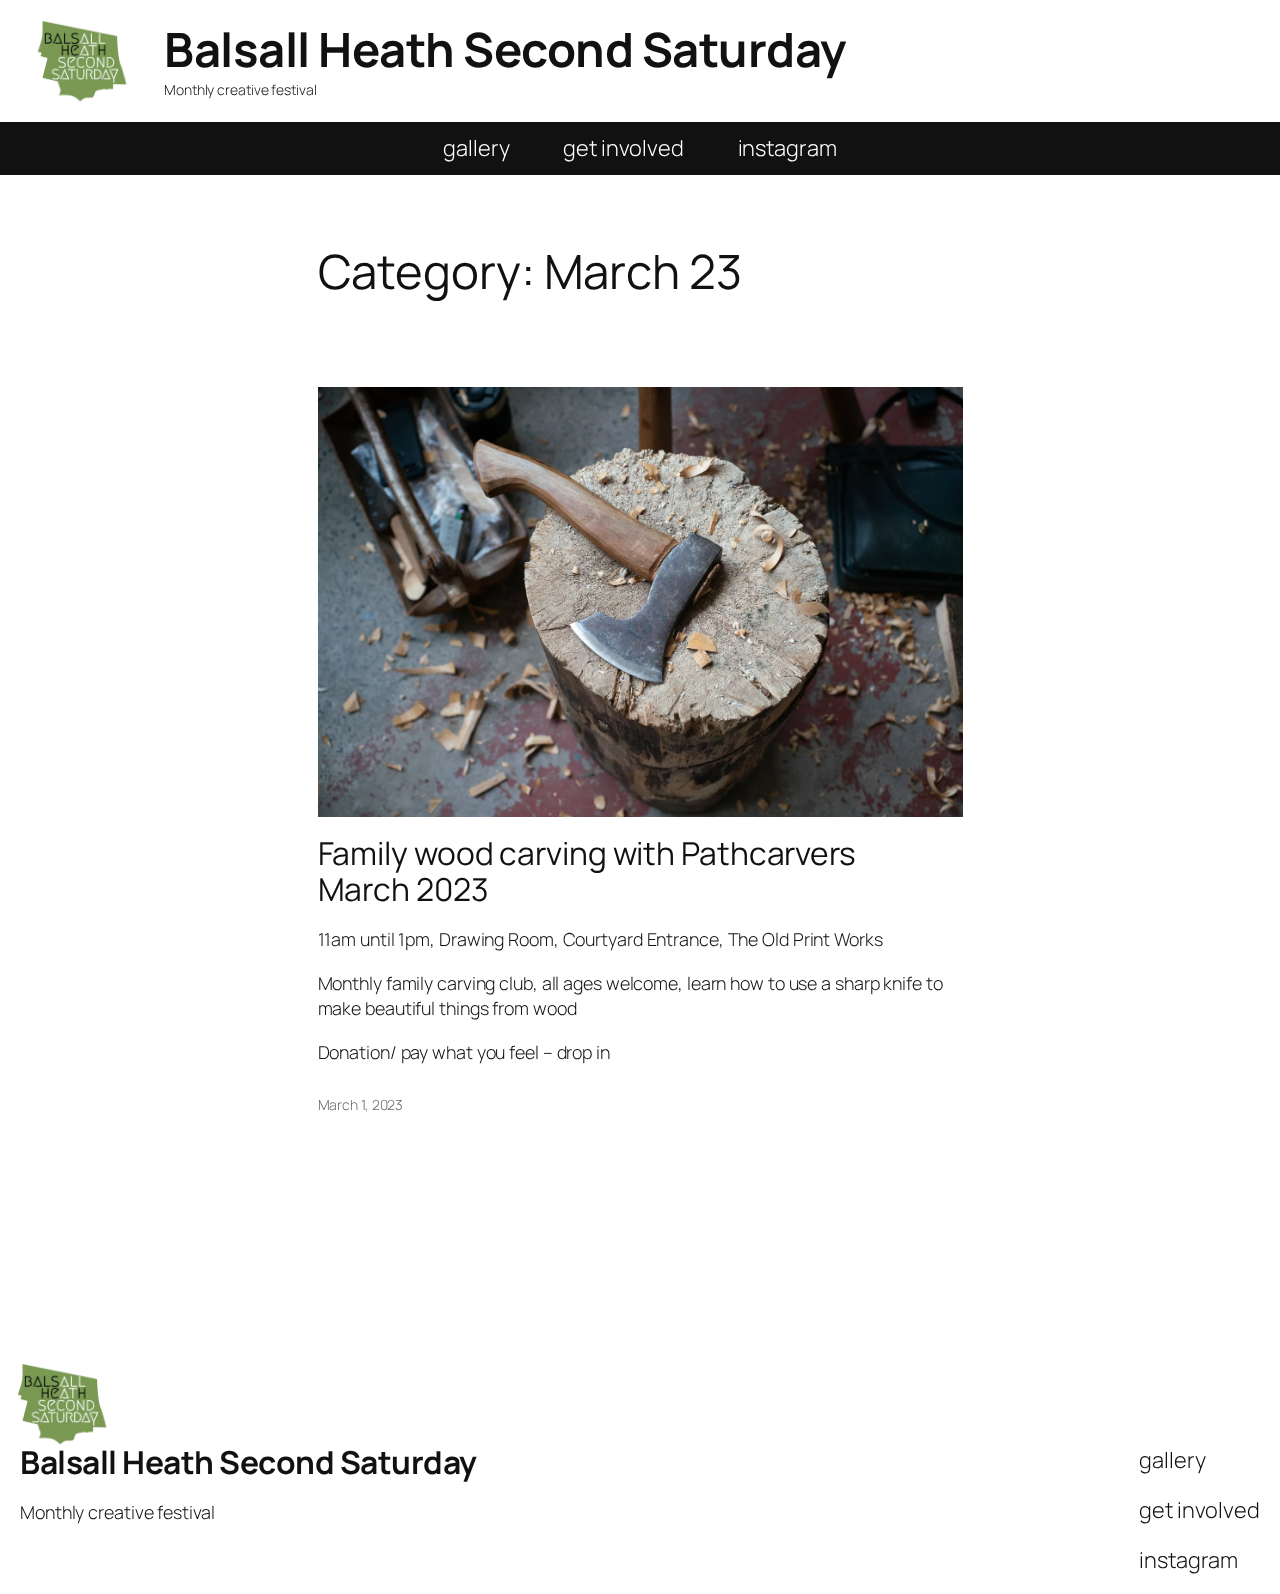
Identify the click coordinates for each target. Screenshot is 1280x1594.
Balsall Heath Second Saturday (505, 49)
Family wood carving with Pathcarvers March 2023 (587, 871)
